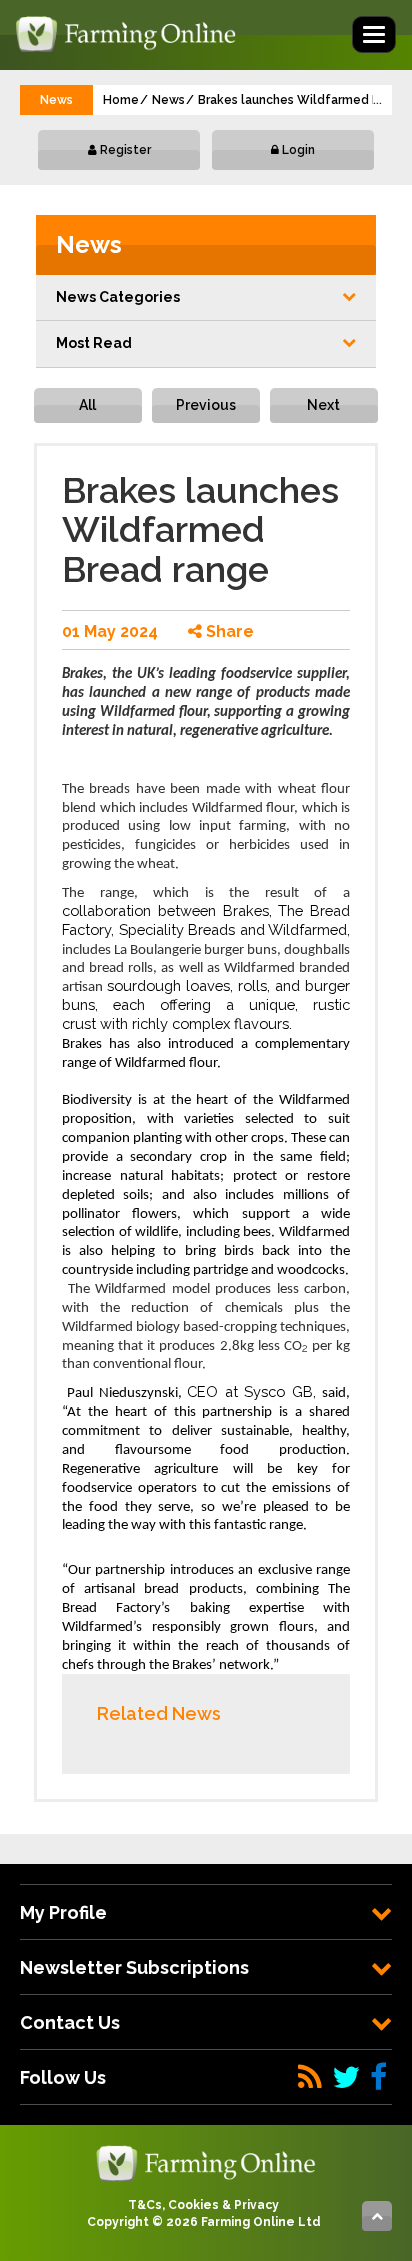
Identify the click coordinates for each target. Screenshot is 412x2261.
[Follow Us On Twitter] (346, 2077)
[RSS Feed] (310, 2077)
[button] (206, 298)
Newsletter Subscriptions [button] (134, 1967)
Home (121, 100)
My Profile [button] (63, 1912)
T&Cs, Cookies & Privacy (203, 2205)
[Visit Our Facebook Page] (378, 2077)
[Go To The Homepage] (206, 2162)
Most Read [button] (94, 343)
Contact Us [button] (70, 2022)
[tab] (206, 1912)
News (168, 100)
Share (228, 631)
